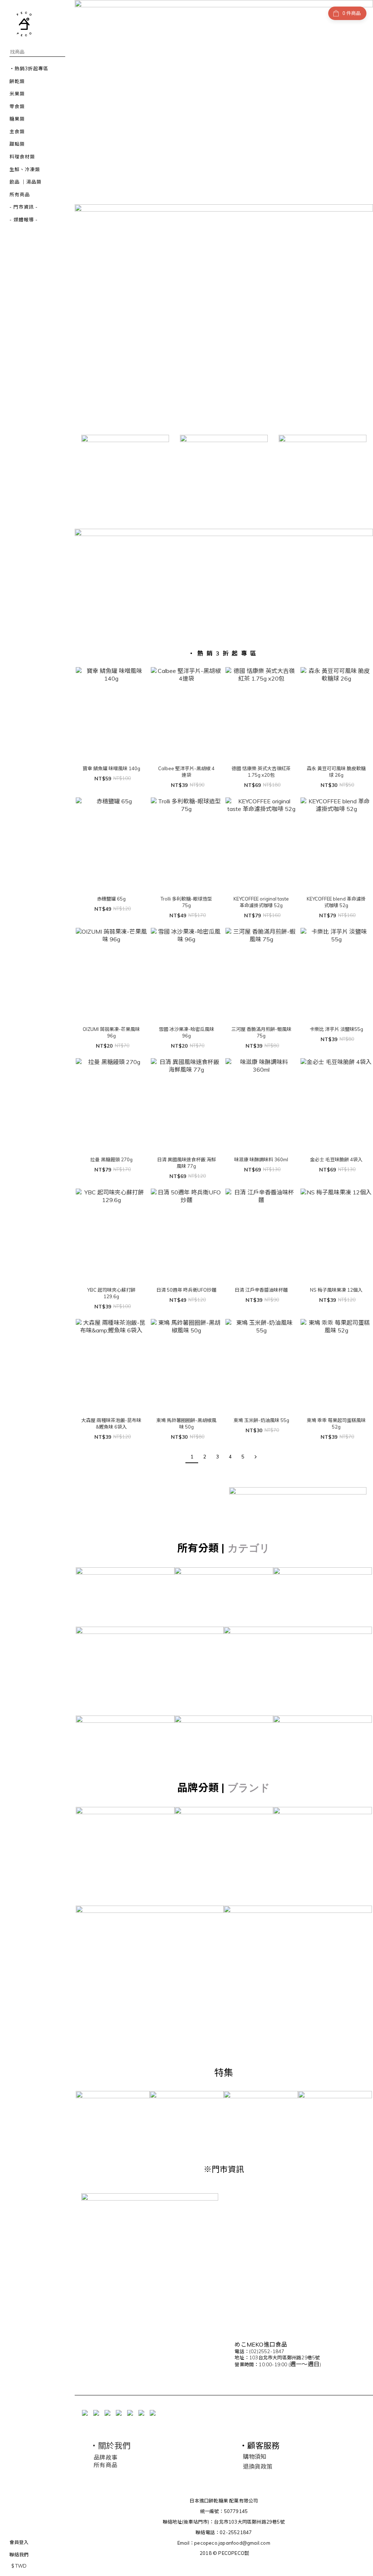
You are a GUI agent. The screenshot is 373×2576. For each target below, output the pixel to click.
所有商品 (105, 2465)
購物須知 (255, 2457)
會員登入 (19, 2542)
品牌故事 (105, 2457)
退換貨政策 (258, 2466)
